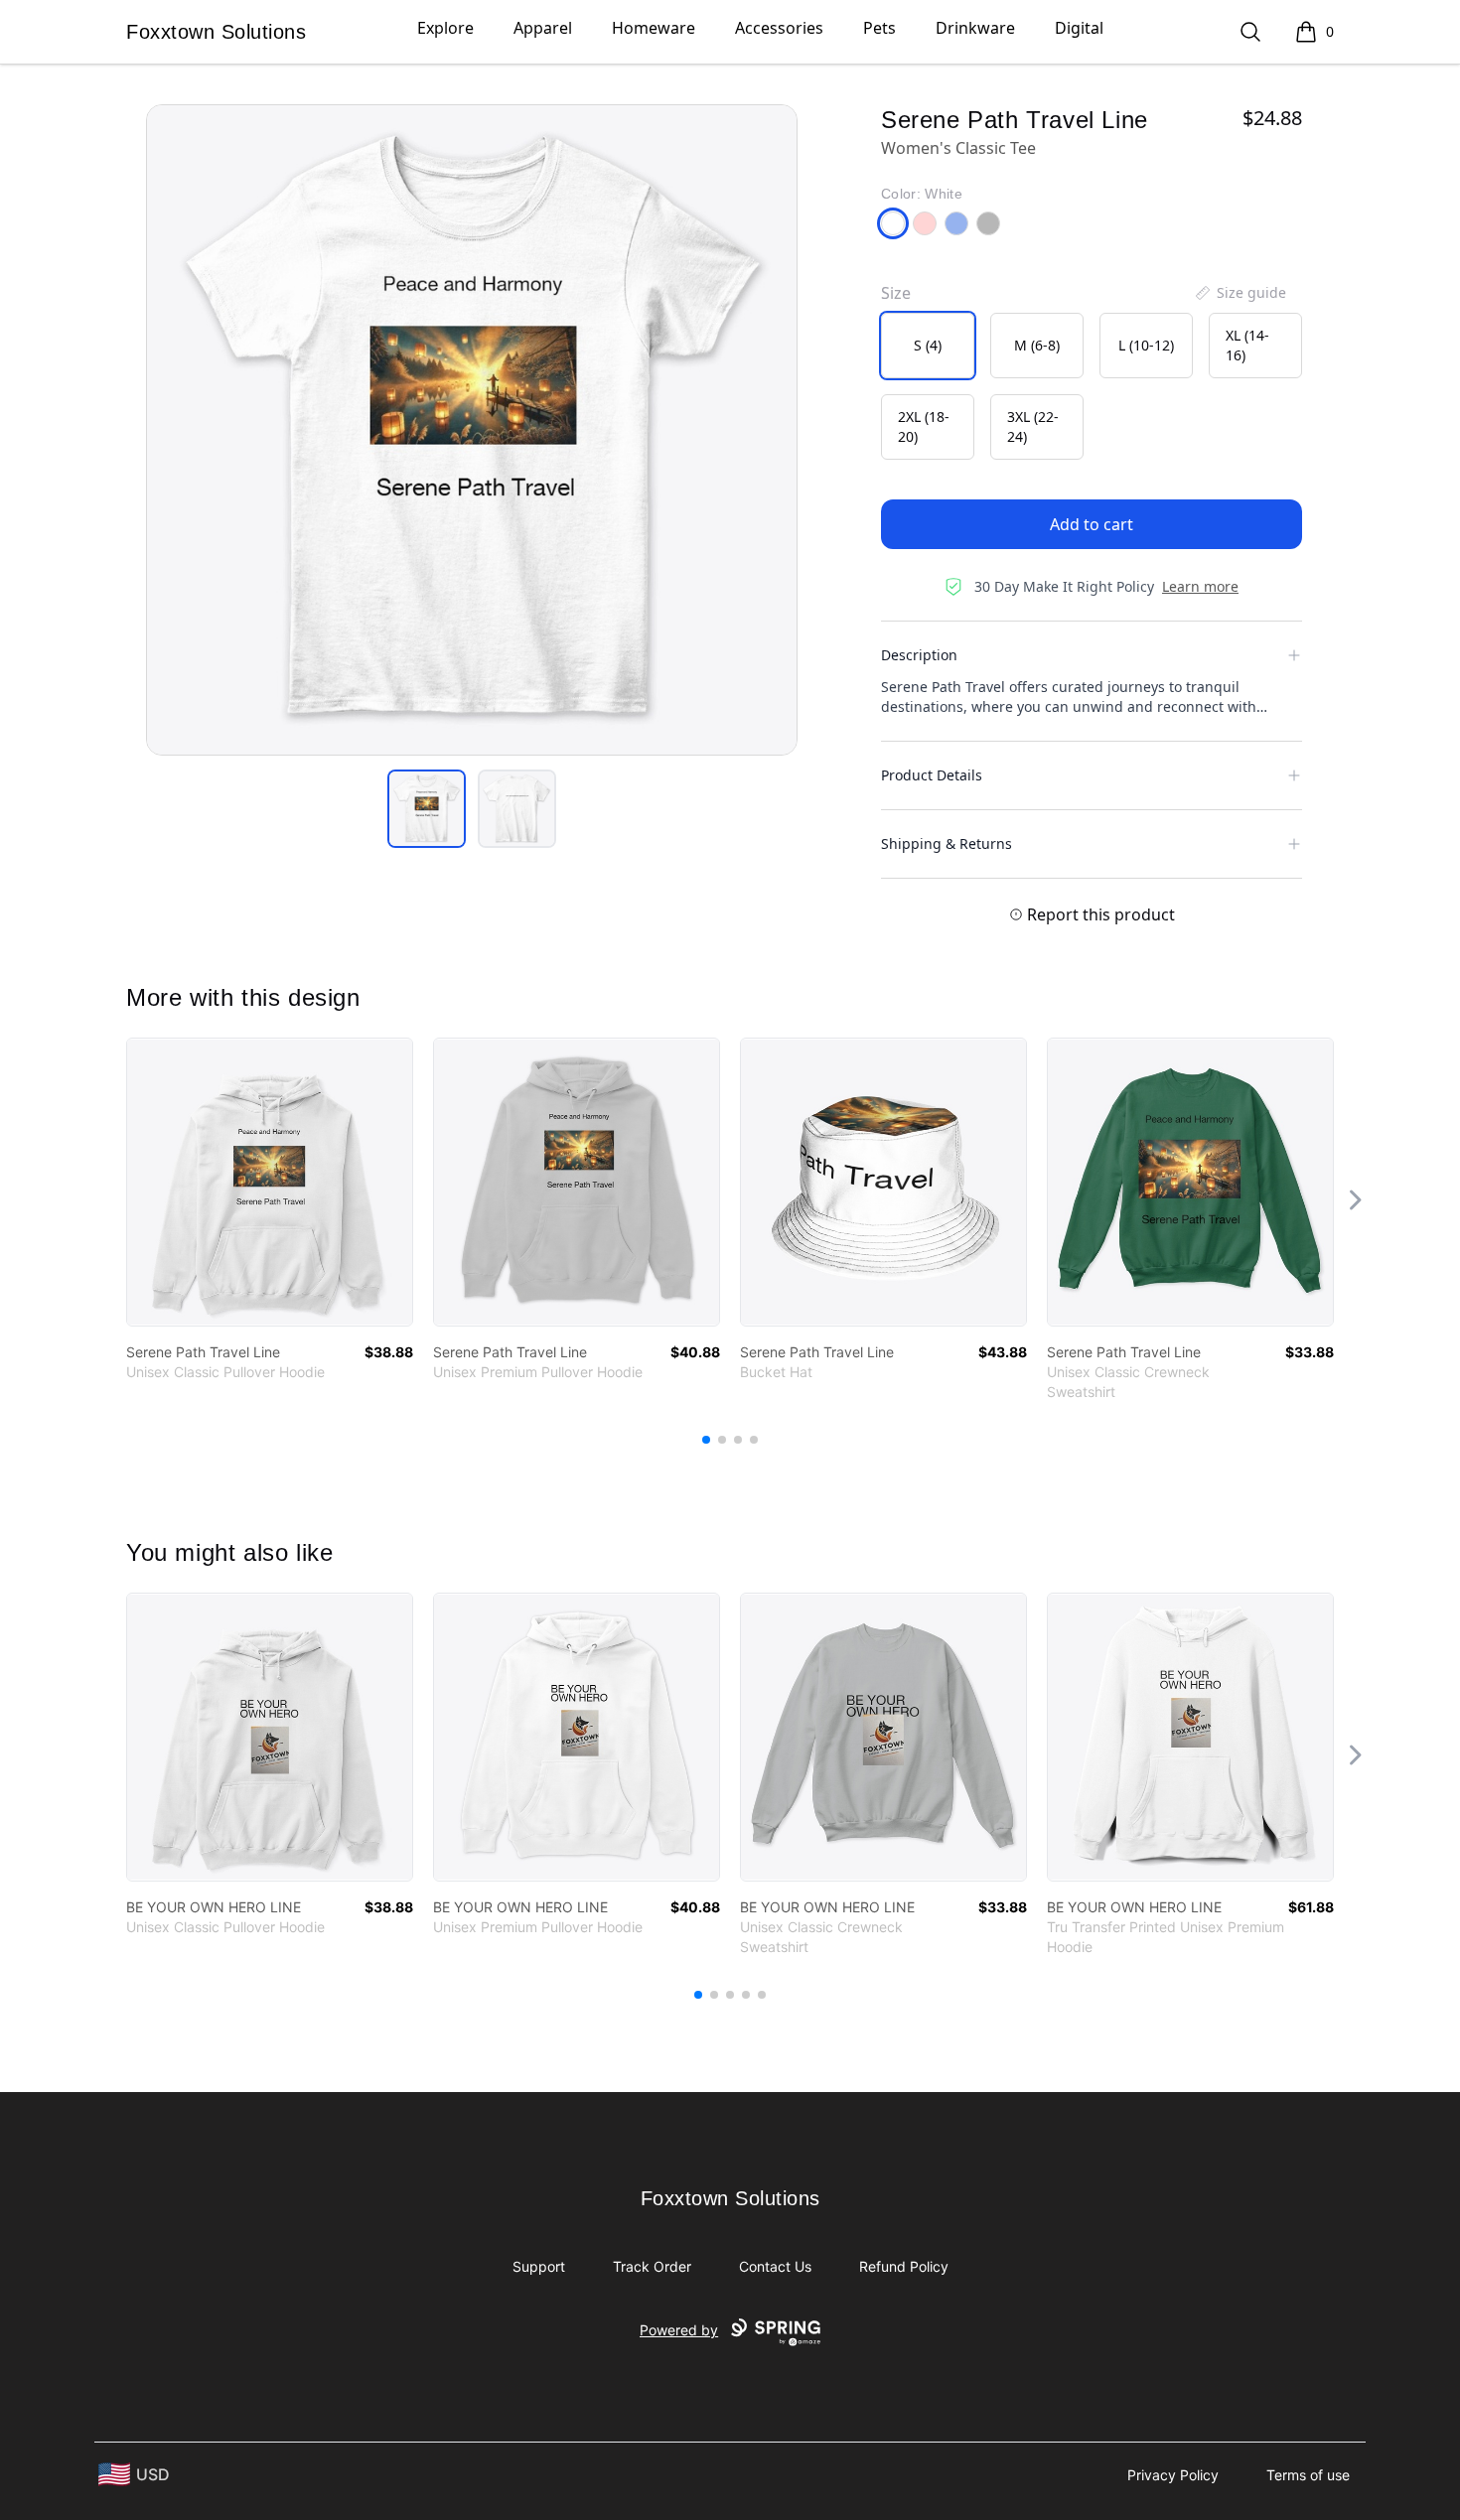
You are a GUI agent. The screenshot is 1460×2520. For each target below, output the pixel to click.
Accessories (779, 28)
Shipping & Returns (947, 843)
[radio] (928, 346)
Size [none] (896, 293)
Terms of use (1308, 2475)
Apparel (543, 28)
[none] (1240, 293)
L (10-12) (1146, 345)
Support (539, 2266)
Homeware (654, 28)
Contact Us (775, 2266)
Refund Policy (904, 2266)
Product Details (932, 775)
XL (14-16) (1247, 345)
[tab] (427, 809)
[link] (270, 1182)
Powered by (679, 2330)
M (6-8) (1037, 345)
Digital (1079, 28)
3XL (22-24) (1033, 426)
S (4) (928, 345)
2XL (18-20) (924, 426)
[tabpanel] (472, 430)
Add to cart (1092, 524)
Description (919, 655)
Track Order (652, 2266)
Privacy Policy (1173, 2475)
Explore (445, 28)
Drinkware (975, 28)
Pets (879, 28)
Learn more (1200, 586)
